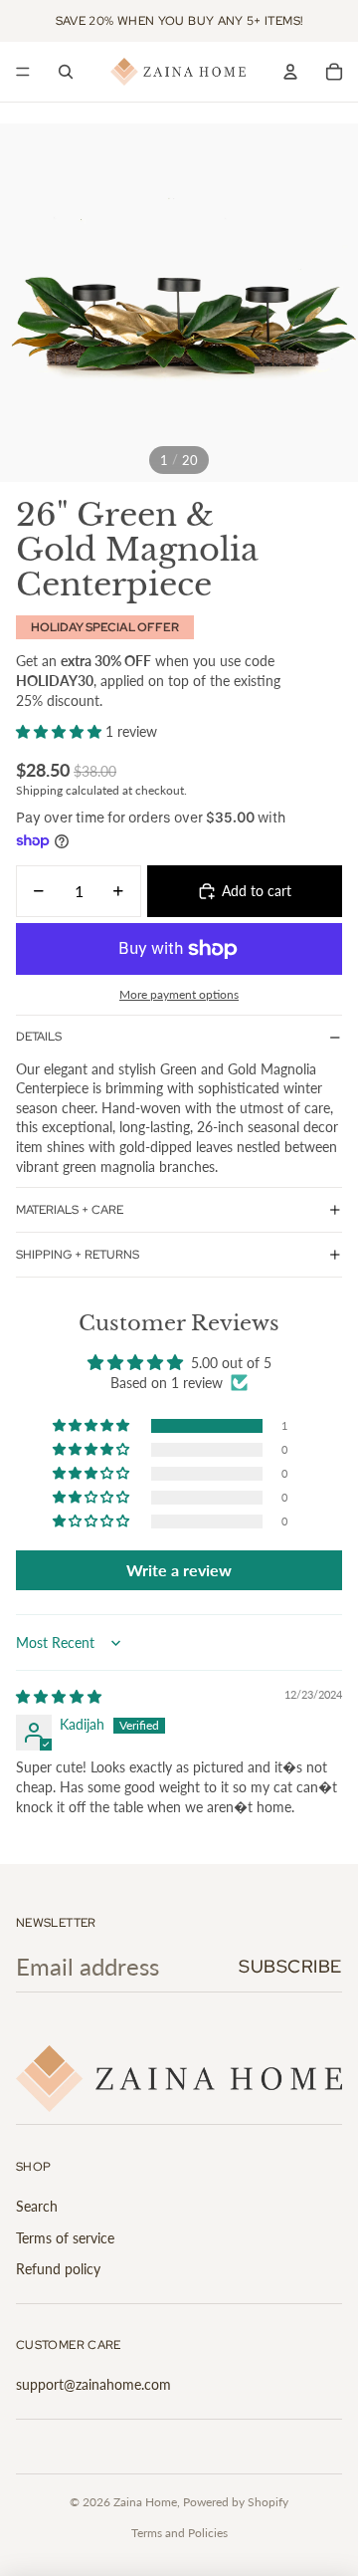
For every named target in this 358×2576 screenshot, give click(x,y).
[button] (61, 731)
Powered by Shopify (236, 2502)
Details (39, 1037)
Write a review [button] (179, 1570)
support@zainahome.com (93, 2384)
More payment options (179, 994)
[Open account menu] (290, 72)
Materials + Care (70, 1210)
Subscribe (290, 1966)
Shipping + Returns (78, 1255)
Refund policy (58, 2269)
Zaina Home (145, 2502)
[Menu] (23, 72)
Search (37, 2206)
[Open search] (66, 72)
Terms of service (65, 2238)
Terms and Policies (179, 2533)
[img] (59, 1696)
